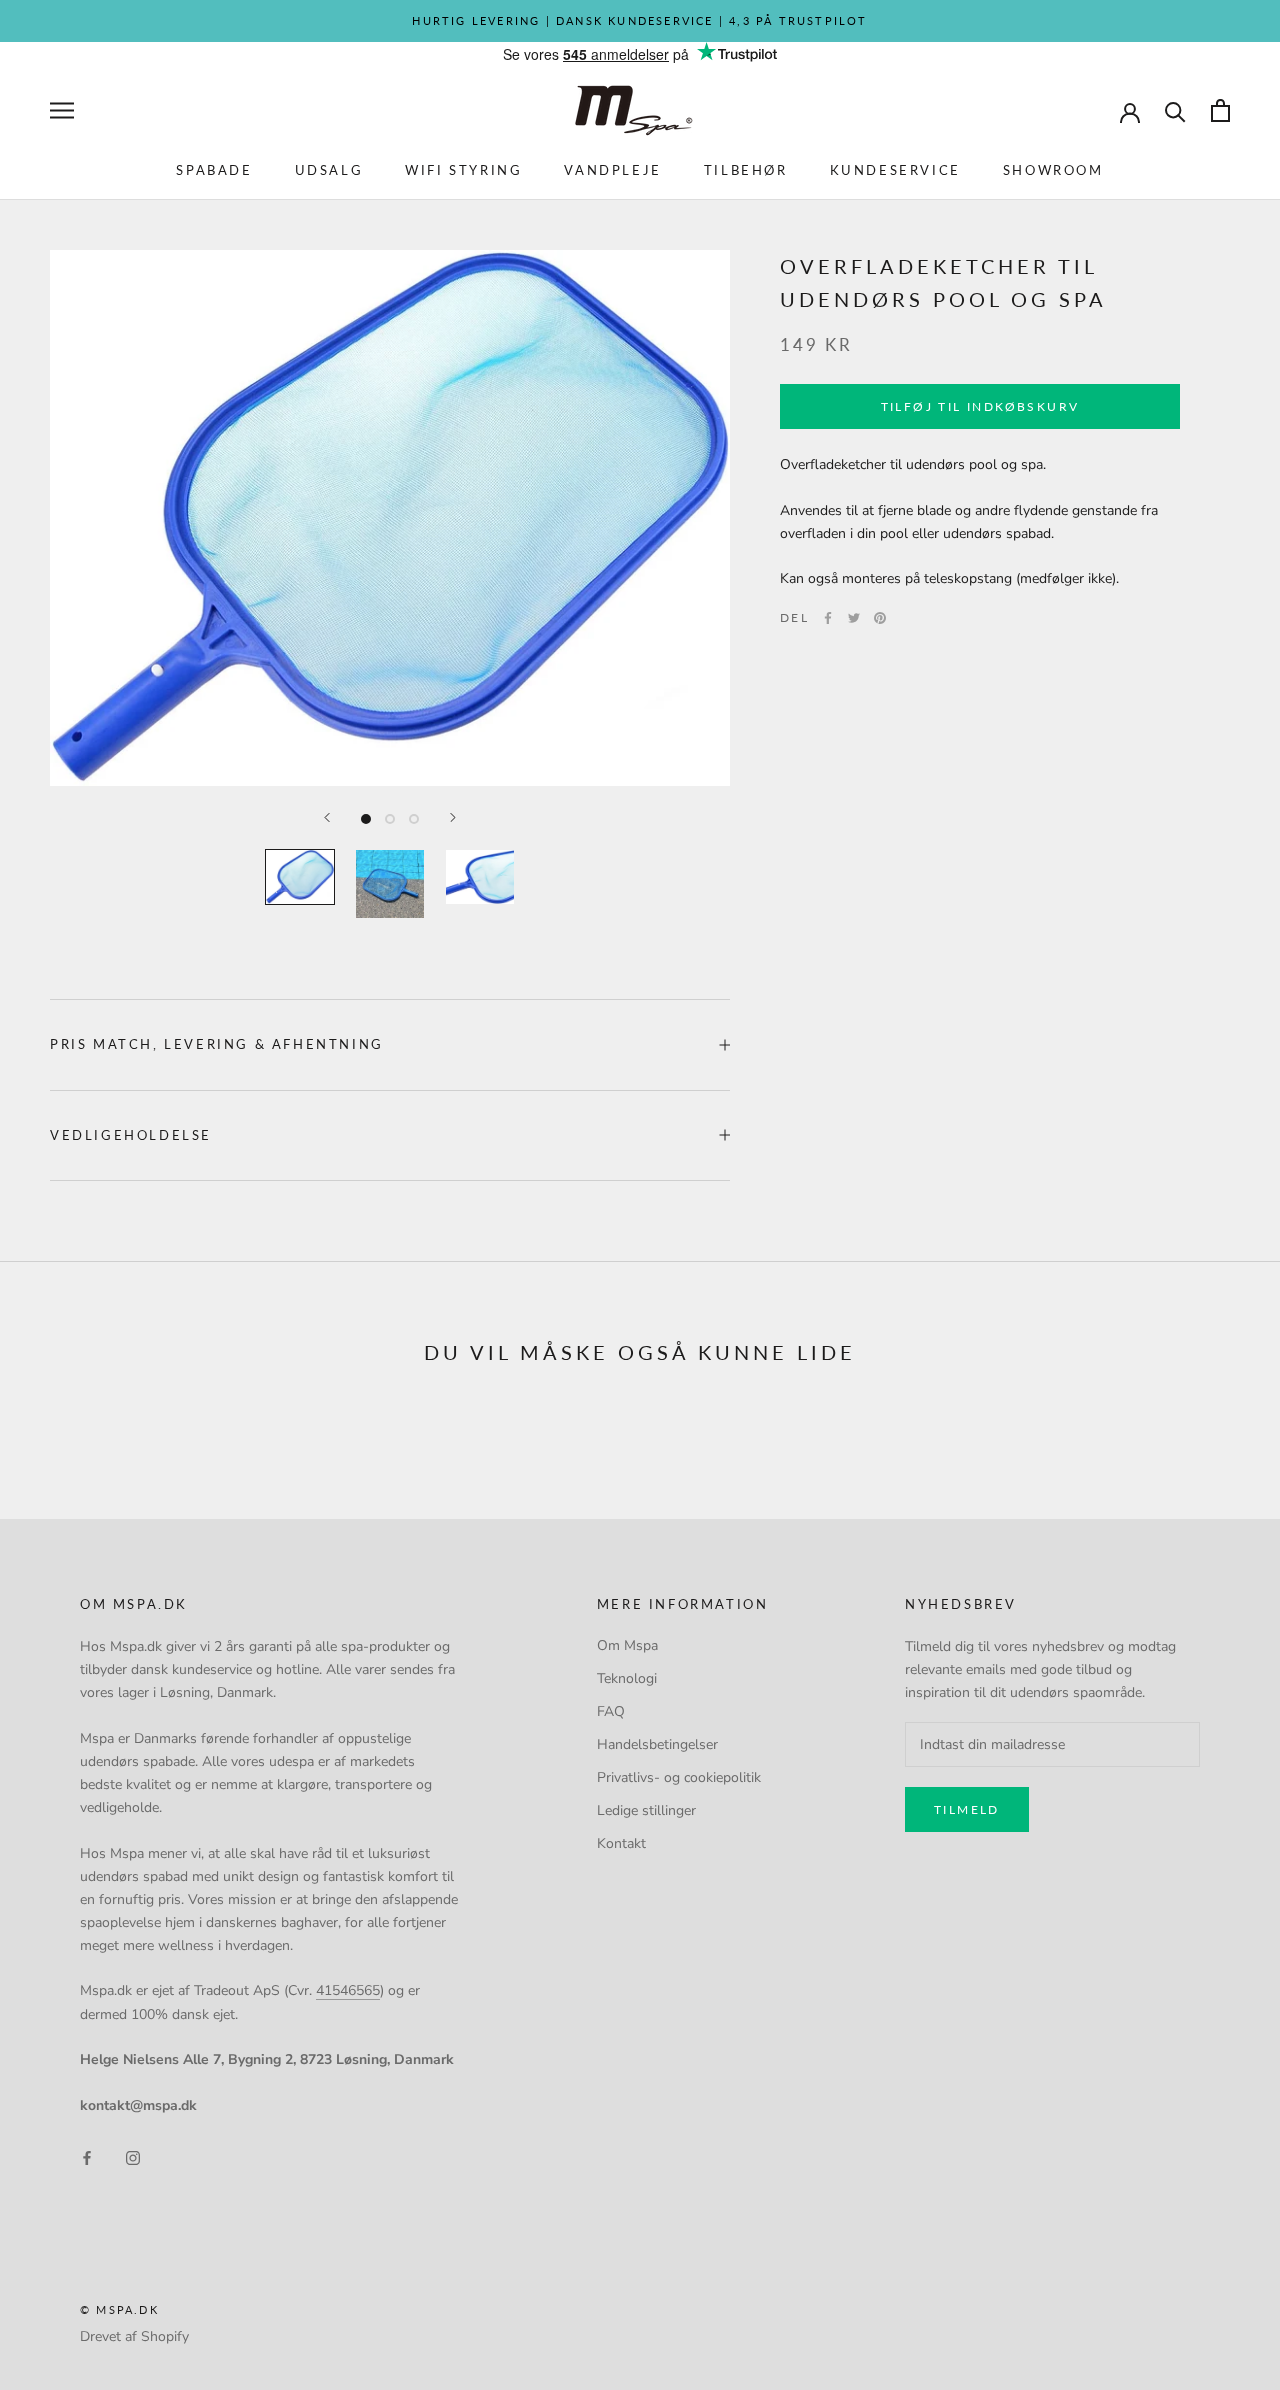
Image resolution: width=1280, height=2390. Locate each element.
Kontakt (621, 1843)
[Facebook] (828, 618)
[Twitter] (854, 618)
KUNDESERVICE (895, 170)
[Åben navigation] (62, 110)
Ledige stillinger (646, 1810)
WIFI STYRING (463, 170)
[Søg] (1175, 110)
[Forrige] (327, 817)
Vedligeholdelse (131, 1135)
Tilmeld (967, 1809)
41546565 (348, 1990)
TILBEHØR (746, 170)
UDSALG (329, 170)
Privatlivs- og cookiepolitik (679, 1777)
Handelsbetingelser (657, 1744)
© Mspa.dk (119, 2309)
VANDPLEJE (612, 170)
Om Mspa (627, 1645)
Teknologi (627, 1678)
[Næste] (453, 817)
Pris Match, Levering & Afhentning (217, 1044)
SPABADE (214, 170)
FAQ (611, 1711)
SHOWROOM (1053, 170)
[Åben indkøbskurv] (1220, 110)
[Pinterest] (880, 618)
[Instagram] (133, 2156)
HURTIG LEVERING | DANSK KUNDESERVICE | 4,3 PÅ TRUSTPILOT (639, 20)
